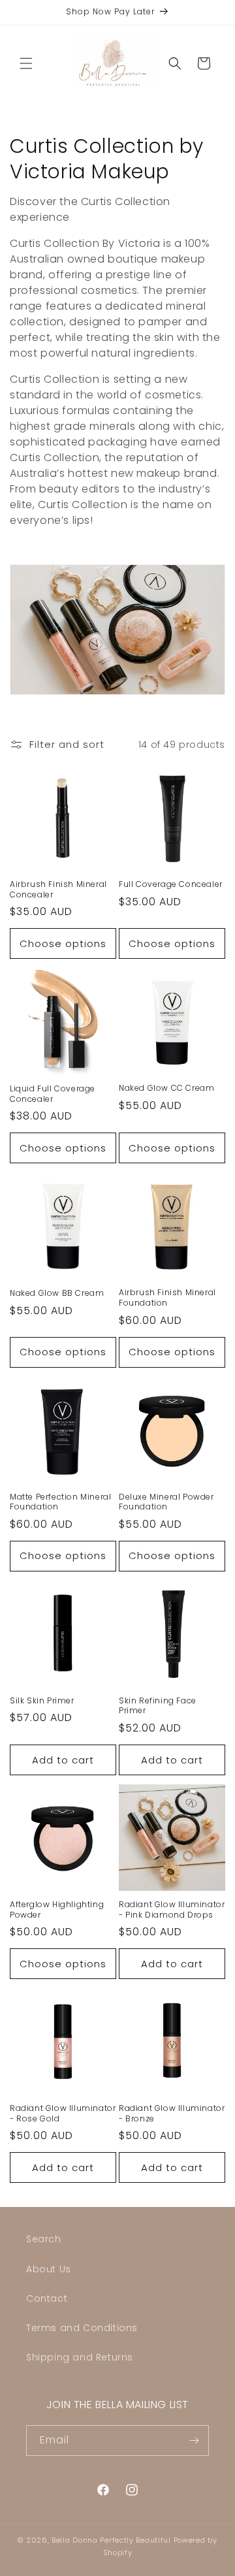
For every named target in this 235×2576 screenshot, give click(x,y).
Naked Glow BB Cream (57, 1293)
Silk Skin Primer (42, 1701)
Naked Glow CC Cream (166, 1088)
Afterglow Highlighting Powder (57, 1909)
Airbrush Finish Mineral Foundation (167, 1297)
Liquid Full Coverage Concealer (53, 1094)
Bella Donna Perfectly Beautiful (112, 2540)
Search (44, 2239)
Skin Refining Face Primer (158, 1706)
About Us (49, 2269)
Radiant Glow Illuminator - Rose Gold (63, 2113)
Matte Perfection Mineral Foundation (60, 1502)
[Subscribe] (194, 2440)
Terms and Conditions (82, 2328)
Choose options (63, 943)
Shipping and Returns (80, 2357)
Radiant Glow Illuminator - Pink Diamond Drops (172, 1909)
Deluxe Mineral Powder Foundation (166, 1502)
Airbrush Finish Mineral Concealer (58, 889)
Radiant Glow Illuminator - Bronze (172, 2113)
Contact (47, 2298)
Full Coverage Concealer (171, 884)
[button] (26, 63)
